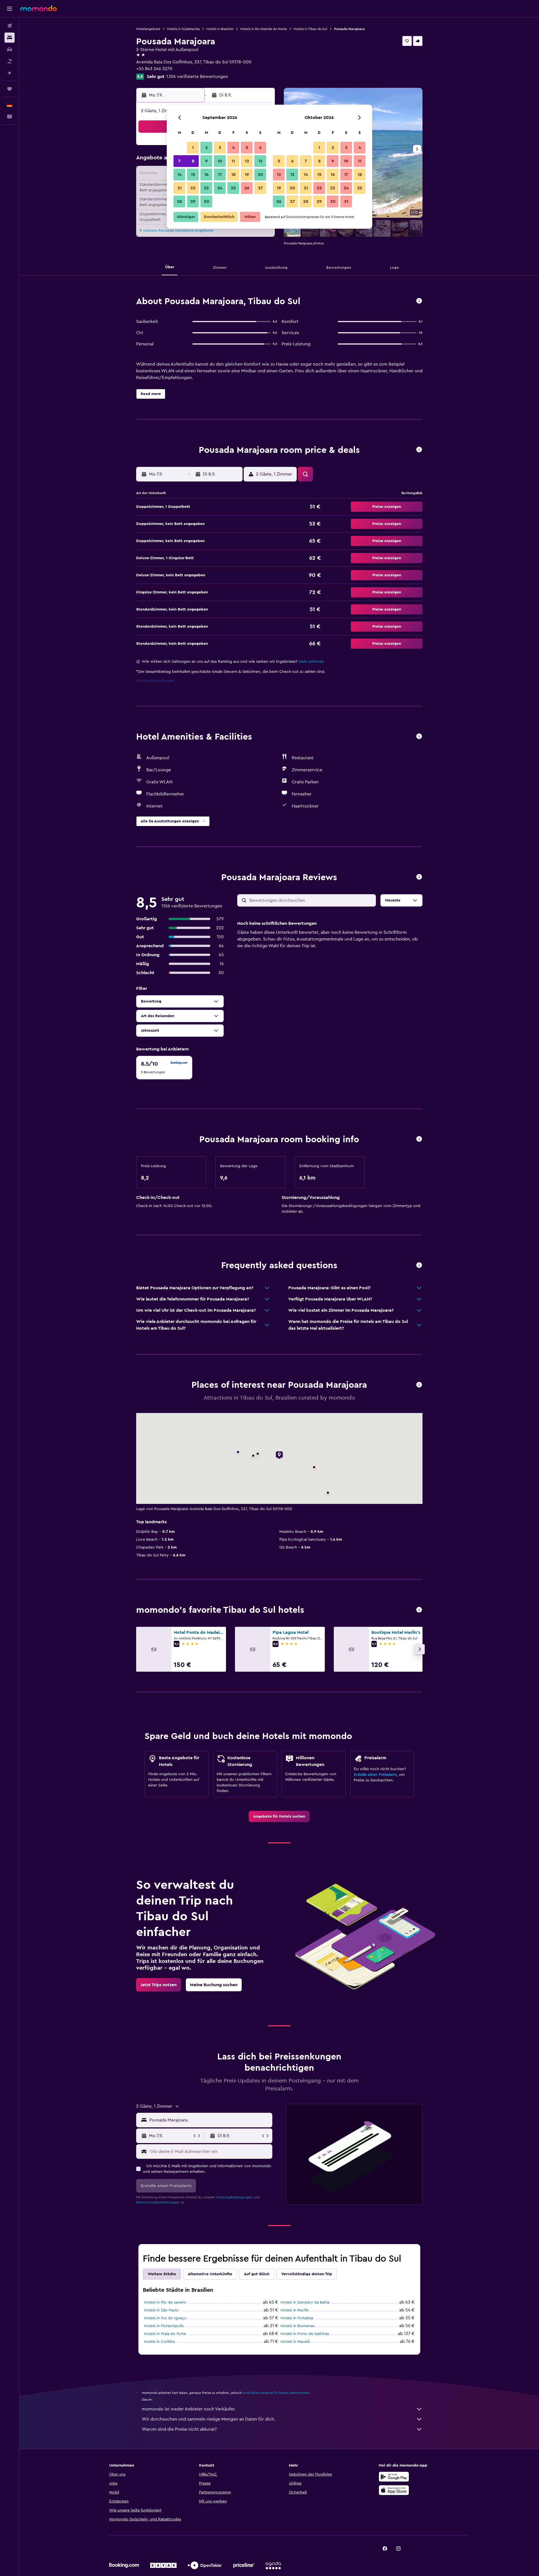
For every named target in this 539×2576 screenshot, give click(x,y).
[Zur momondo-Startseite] (38, 8)
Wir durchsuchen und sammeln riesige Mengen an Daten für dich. (208, 2419)
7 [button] (179, 161)
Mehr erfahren (311, 662)
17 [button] (220, 175)
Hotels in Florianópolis (164, 2326)
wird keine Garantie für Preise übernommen (276, 2393)
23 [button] (206, 188)
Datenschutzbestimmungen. (158, 2202)
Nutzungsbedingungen (234, 2197)
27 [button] (260, 188)
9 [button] (206, 161)
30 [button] (206, 201)
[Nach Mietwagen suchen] (10, 49)
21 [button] (180, 188)
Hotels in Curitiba (159, 2342)
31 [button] (346, 201)
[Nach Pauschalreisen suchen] (10, 61)
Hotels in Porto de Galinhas (305, 2334)
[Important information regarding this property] (419, 1139)
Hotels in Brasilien (220, 29)
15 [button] (193, 175)
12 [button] (247, 161)
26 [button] (247, 188)
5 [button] (247, 148)
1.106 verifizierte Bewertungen (197, 77)
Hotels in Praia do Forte (165, 2334)
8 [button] (193, 161)
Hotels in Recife (294, 2310)
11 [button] (233, 161)
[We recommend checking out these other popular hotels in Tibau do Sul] (419, 1610)
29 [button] (193, 201)
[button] (10, 9)
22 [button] (193, 188)
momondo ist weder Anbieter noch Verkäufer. (189, 2409)
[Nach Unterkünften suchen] (10, 38)
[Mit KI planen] (10, 73)
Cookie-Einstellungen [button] (155, 681)
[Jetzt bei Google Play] (394, 2477)
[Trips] (10, 89)
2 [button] (206, 148)
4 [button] (233, 148)
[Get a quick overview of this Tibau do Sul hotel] (419, 301)
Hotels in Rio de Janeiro (165, 2302)
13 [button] (260, 161)
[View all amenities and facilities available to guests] (419, 737)
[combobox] (210, 2120)
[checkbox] (164, 1068)
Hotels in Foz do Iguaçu (165, 2318)
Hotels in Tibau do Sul (310, 29)
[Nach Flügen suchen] (10, 26)
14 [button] (180, 175)
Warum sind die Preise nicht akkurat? (179, 2429)
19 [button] (247, 175)
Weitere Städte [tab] (162, 2274)
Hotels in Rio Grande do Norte (264, 29)
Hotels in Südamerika (183, 29)
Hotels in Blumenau (298, 2326)
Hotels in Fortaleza (297, 2318)
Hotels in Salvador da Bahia (305, 2302)
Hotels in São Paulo (161, 2310)
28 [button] (179, 201)
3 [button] (220, 148)
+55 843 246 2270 (154, 69)
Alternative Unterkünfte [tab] (210, 2274)
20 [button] (260, 175)
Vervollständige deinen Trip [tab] (307, 2274)
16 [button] (206, 175)
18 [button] (233, 175)
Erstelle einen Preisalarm (375, 1775)
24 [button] (220, 188)
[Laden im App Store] (394, 2490)
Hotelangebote (148, 29)
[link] (279, 1816)
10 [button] (220, 161)
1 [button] (193, 148)
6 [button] (260, 148)
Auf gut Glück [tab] (257, 2274)
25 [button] (233, 188)
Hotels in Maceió (295, 2342)
